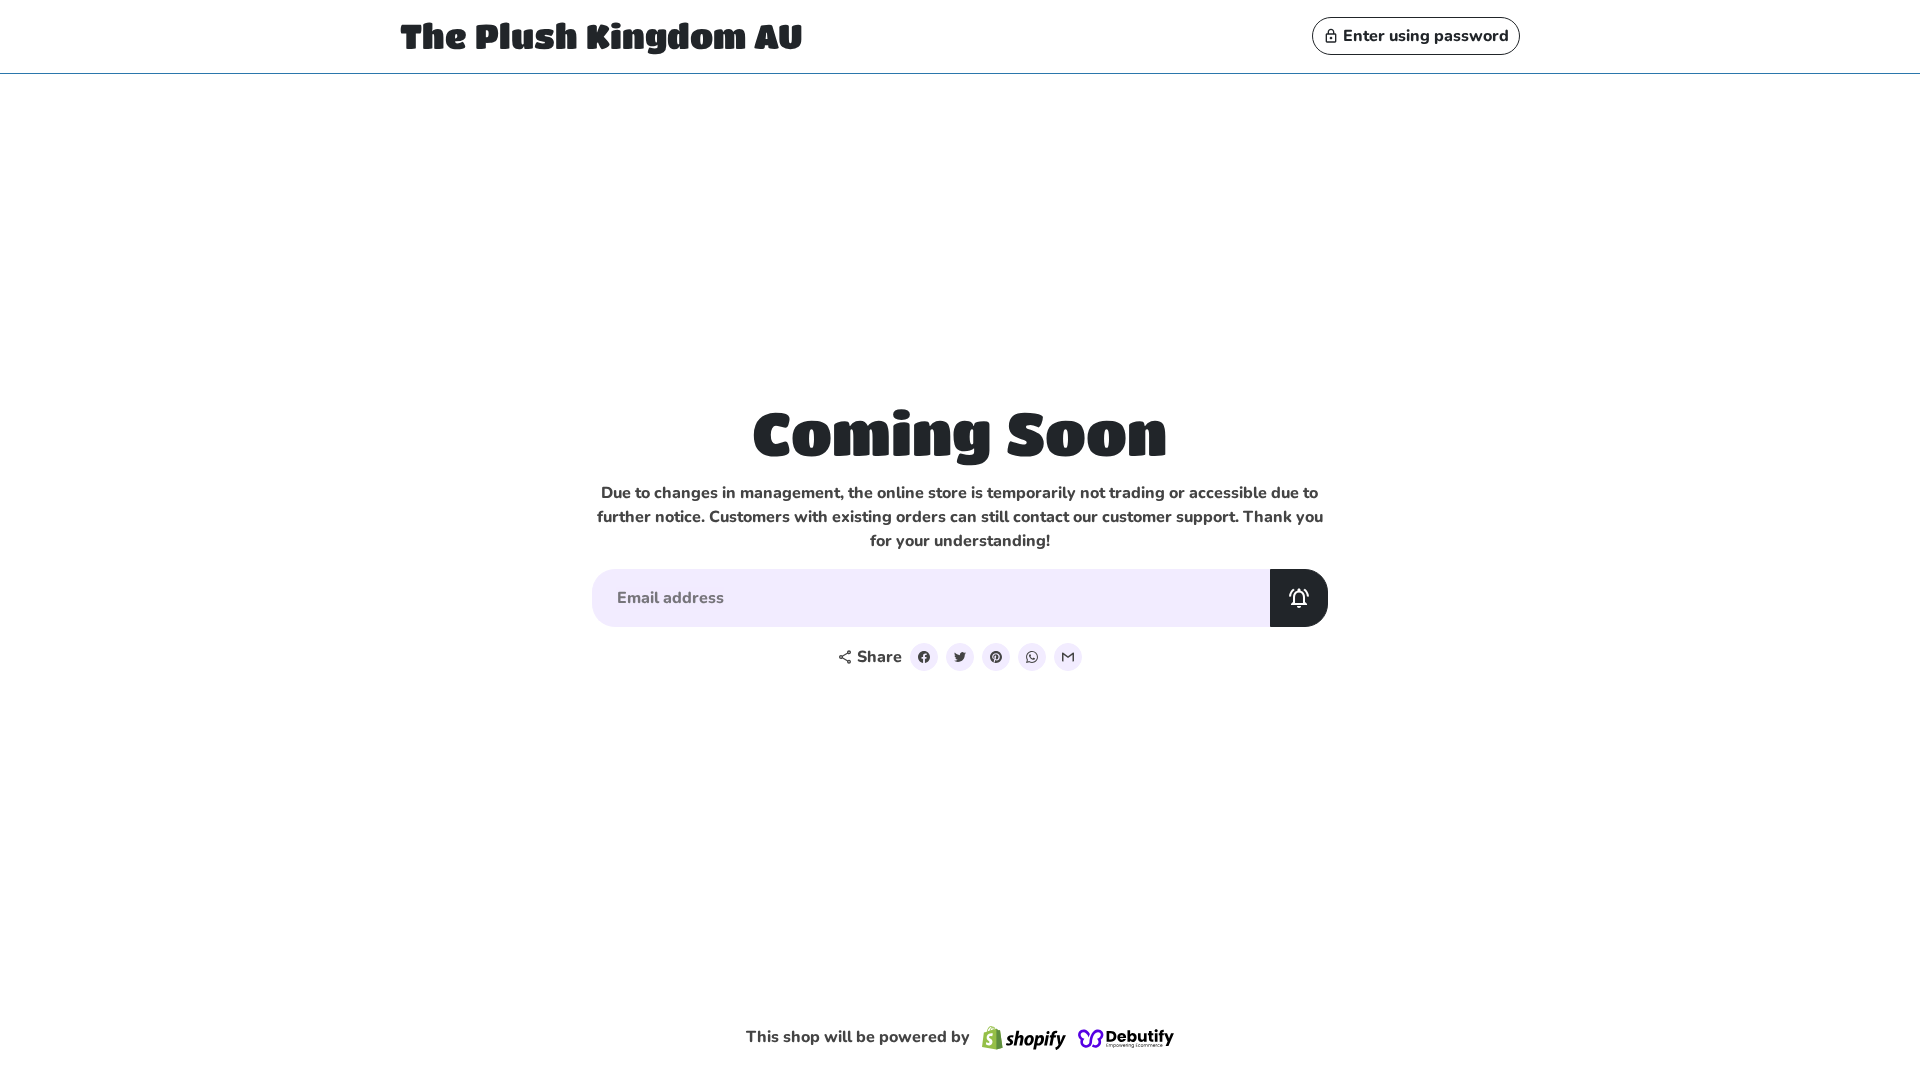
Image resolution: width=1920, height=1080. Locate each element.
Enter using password (1416, 36)
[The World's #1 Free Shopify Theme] (1126, 1037)
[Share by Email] (1068, 657)
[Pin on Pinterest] (996, 657)
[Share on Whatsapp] (1032, 657)
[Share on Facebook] (924, 657)
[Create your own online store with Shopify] (1024, 1037)
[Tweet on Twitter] (960, 657)
